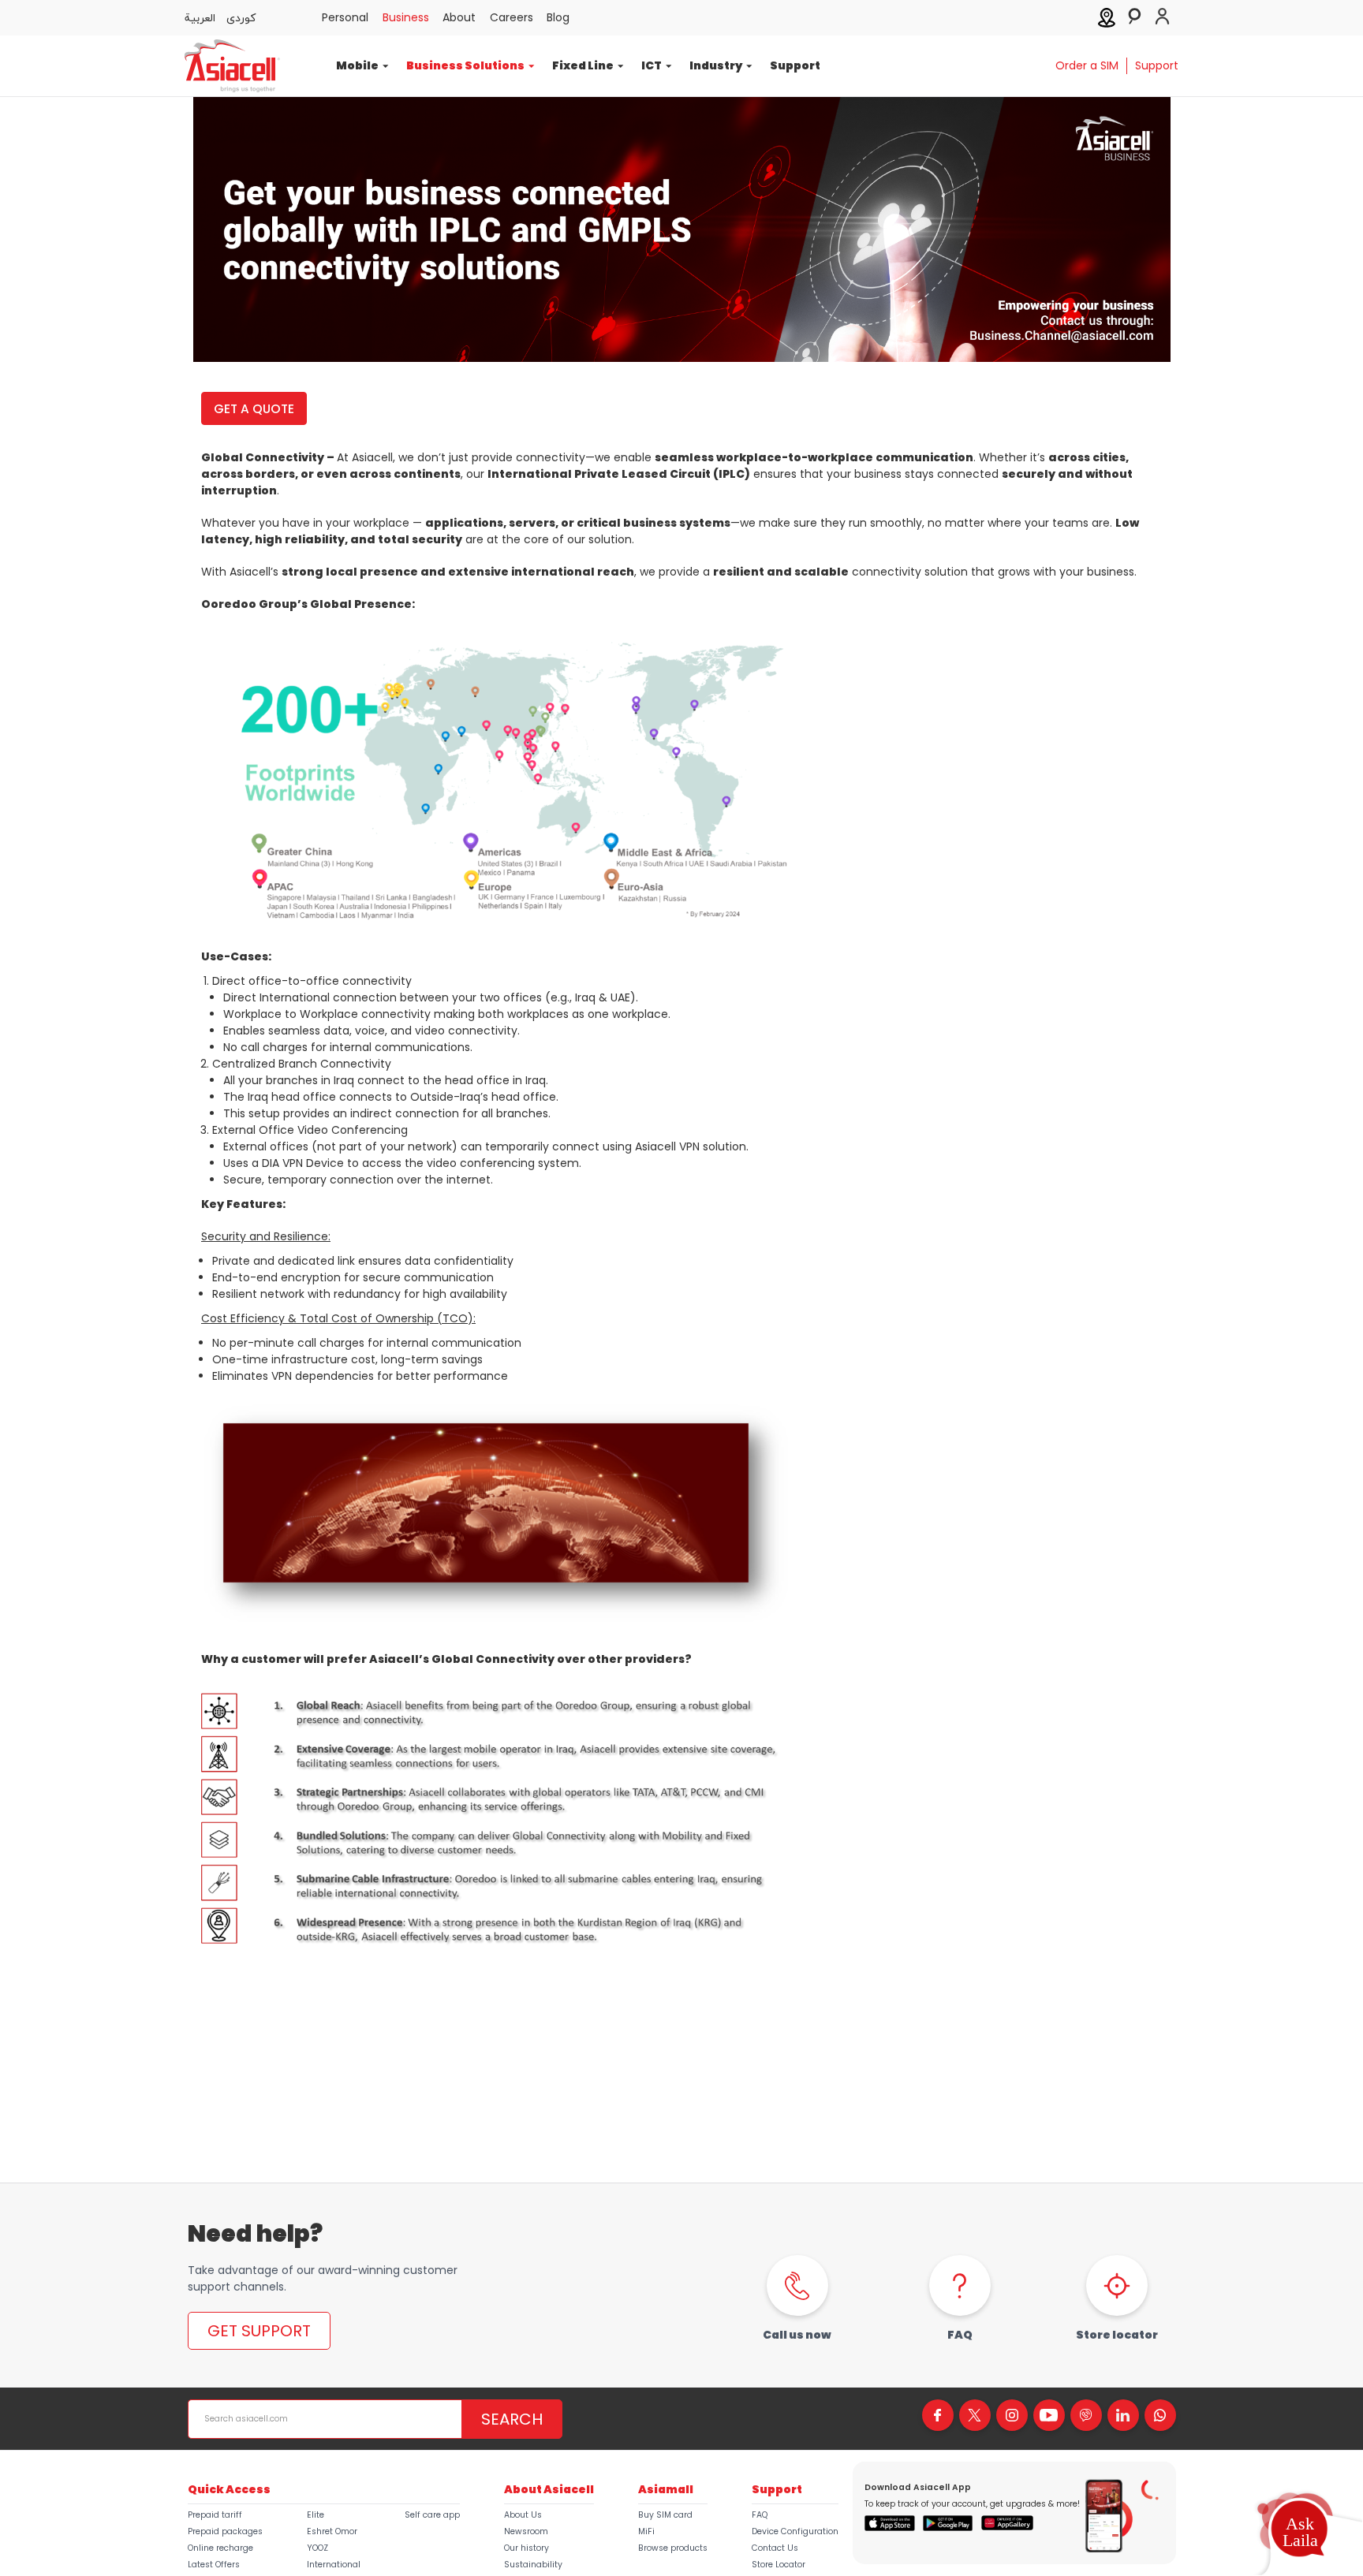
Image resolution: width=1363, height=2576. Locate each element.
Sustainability (533, 2565)
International (334, 2565)
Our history (527, 2548)
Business (406, 17)
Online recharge (220, 2548)
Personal (345, 17)
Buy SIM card (665, 2515)
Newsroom (526, 2531)
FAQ (760, 2515)
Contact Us (775, 2548)
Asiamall (666, 2489)
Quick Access (229, 2489)
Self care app (432, 2515)
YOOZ (317, 2548)
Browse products (673, 2548)
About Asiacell (549, 2489)
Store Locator (779, 2565)
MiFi (646, 2531)
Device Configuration (795, 2531)
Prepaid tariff (215, 2515)
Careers (512, 17)
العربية (200, 17)
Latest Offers (214, 2565)
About (459, 17)
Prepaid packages (225, 2531)
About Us (523, 2515)
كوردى (241, 17)
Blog (558, 17)
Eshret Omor (332, 2531)
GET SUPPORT (259, 2331)
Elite (316, 2515)
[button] (1299, 2532)
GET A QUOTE (254, 409)
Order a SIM (1087, 65)
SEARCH (512, 2419)
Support (795, 65)
